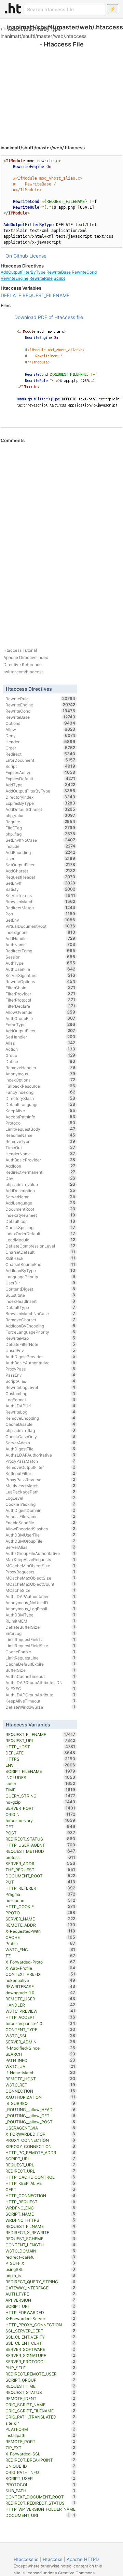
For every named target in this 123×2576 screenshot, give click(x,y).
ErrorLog (40, 1633)
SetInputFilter (40, 1473)
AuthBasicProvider (40, 1160)
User (40, 858)
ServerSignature (40, 975)
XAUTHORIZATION (40, 2097)
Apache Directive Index (26, 657)
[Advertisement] (61, 89)
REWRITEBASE (40, 1986)
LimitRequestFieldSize (40, 1645)
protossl (40, 1857)
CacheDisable (40, 1424)
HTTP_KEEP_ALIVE (40, 2183)
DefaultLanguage (40, 1104)
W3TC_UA (40, 2066)
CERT (40, 2189)
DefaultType (40, 1307)
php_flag (40, 834)
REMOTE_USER (40, 1999)
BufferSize (40, 1670)
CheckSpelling (40, 1227)
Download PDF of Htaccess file (49, 317)
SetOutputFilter (40, 865)
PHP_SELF (40, 2368)
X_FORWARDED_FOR (40, 2134)
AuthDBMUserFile (40, 1535)
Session (40, 957)
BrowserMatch (40, 901)
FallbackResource (40, 1086)
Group (40, 1055)
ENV (40, 1765)
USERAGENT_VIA (40, 2128)
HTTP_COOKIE (40, 1906)
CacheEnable (40, 1652)
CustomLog (40, 1393)
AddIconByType (40, 1270)
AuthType (40, 963)
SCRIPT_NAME (40, 2214)
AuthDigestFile (40, 1449)
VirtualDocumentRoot (40, 926)
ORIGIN (40, 1814)
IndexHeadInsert (40, 1301)
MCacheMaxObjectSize (40, 1578)
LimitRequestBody (40, 1129)
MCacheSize (40, 1590)
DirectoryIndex (40, 797)
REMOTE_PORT (40, 2441)
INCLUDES (40, 1777)
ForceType (40, 1024)
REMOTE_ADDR (40, 1925)
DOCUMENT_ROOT (40, 1876)
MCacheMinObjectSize (40, 1566)
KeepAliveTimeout (40, 1701)
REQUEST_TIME (40, 2386)
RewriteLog (40, 1412)
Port (40, 914)
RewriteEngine (15, 278)
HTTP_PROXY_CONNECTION (40, 2325)
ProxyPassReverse (40, 1479)
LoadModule (40, 1240)
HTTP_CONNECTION (40, 2195)
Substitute (40, 1295)
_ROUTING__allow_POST (40, 2122)
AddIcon (40, 1166)
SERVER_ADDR (40, 1863)
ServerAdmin (40, 1443)
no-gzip (40, 1802)
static (40, 1783)
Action (40, 1049)
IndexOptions (40, 1080)
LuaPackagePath (40, 1492)
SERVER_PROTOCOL (40, 2361)
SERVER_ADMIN (40, 2042)
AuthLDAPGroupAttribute (40, 1695)
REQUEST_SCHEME (40, 2238)
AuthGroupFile (40, 1018)
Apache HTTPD (83, 2559)
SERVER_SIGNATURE (40, 2355)
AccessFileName (40, 1516)
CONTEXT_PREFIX (40, 1974)
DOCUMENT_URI (38, 2515)
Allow (40, 729)
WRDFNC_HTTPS (40, 2220)
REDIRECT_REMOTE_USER (40, 2374)
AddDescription (40, 1190)
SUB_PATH (40, 2491)
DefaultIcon (40, 1221)
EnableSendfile (40, 1523)
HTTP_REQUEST (40, 2202)
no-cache (40, 1900)
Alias (40, 1043)
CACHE (40, 1937)
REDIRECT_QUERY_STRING (40, 2282)
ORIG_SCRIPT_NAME (40, 2405)
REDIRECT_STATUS (40, 1839)
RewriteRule (41, 278)
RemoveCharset (40, 1320)
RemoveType (40, 1141)
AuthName (40, 945)
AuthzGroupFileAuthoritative (40, 1553)
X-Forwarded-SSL (40, 2454)
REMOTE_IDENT (40, 2398)
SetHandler (40, 1037)
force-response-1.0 (40, 2023)
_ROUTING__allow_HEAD (40, 2109)
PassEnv (40, 1375)
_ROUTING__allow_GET (40, 2116)
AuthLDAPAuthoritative (40, 1596)
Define (40, 1061)
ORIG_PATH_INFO (40, 2472)
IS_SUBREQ (40, 2103)
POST (40, 1833)
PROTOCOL (40, 2484)
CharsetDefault (40, 1252)
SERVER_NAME (40, 1919)
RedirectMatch (40, 908)
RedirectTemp (40, 951)
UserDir (40, 1283)
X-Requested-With (40, 1931)
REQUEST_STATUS (40, 2392)
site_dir (40, 2423)
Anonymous (40, 1074)
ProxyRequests (40, 1572)
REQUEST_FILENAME (46, 295)
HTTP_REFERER (40, 1888)
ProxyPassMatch (40, 1461)
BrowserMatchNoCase (40, 1313)
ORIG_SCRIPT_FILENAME (40, 2411)
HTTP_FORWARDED (40, 2312)
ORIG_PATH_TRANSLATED (40, 2417)
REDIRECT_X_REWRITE (40, 2232)
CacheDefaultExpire (40, 1664)
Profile (40, 1943)
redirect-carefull (40, 2257)
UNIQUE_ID (40, 2466)
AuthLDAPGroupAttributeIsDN (40, 1682)
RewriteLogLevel (40, 1387)
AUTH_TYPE (40, 2294)
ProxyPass (40, 1369)
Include (40, 846)
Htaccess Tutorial (20, 650)
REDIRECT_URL (40, 2171)
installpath (40, 2435)
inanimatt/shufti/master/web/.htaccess (44, 36)
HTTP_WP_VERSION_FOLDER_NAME (40, 2510)
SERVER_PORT (40, 1808)
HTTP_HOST (40, 1747)
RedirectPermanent (40, 1172)
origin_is (40, 2275)
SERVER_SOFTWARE (40, 2349)
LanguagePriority (40, 1277)
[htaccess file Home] (13, 8)
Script (59, 278)
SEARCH (40, 2054)
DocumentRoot (40, 1209)
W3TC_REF (40, 2085)
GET (40, 1827)
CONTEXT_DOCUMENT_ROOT (40, 2497)
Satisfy (40, 889)
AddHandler (40, 938)
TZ (40, 1956)
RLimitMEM (40, 1621)
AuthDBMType (40, 1615)
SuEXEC (40, 1689)
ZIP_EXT (40, 2448)
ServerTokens (40, 895)
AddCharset (40, 871)
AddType (40, 785)
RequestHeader (40, 877)
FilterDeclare (40, 1006)
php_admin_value (40, 1184)
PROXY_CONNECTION (40, 2140)
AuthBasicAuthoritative (40, 1363)
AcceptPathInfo (40, 1117)
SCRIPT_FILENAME (40, 1771)
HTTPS (40, 1759)
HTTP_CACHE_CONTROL (40, 2177)
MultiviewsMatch (40, 1486)
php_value (40, 815)
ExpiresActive (40, 772)
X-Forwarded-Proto (40, 1962)
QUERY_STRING (40, 1796)
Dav (40, 1178)
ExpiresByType (40, 803)
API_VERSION (40, 2300)
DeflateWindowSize (40, 1707)
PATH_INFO (40, 2060)
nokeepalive (40, 1980)
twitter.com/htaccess (23, 672)
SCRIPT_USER (40, 2478)
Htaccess (53, 2559)
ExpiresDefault (40, 779)
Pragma (40, 1894)
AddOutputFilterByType (34, 29)
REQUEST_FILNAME (40, 2226)
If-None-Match (40, 2072)
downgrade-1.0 (40, 1993)
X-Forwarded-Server (40, 2318)
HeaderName (40, 1154)
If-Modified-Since (40, 2048)
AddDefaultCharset (40, 809)
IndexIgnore (40, 932)
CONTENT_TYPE (40, 2029)
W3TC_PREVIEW (40, 2011)
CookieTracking (40, 1504)
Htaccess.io (26, 2559)
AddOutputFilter (40, 1031)
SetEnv (40, 920)
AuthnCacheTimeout (40, 1676)
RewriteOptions (40, 981)
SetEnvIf (40, 883)
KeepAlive (40, 1111)
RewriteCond (84, 272)
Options (40, 723)
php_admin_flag (40, 1430)
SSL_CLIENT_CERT (40, 2343)
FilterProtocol (40, 1000)
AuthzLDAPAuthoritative (40, 1455)
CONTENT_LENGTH (40, 2245)
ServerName (40, 1197)
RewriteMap (40, 1338)
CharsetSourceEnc (40, 1264)
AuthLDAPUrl (40, 1406)
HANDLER (40, 2005)
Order (40, 748)
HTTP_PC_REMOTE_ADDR (40, 2152)
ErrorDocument (40, 760)
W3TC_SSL (40, 2036)
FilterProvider (40, 994)
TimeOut (40, 1147)
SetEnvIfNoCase (40, 840)
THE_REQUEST (40, 1870)
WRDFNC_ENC (40, 2208)
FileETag (40, 828)
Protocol (40, 1123)
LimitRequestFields (40, 1639)
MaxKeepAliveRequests (40, 1559)
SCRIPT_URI (40, 2306)
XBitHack (40, 1258)
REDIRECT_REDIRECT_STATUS (40, 2503)
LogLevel (40, 1498)
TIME (40, 1790)
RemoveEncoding (40, 1418)
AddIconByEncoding (40, 1326)
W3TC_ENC (40, 1950)
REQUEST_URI (40, 1740)
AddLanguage (40, 1203)
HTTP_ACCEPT (40, 2017)
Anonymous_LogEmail (40, 1609)
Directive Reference (23, 665)
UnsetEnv (40, 1350)
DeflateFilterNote (40, 1344)
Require (40, 822)
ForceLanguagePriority (40, 1332)
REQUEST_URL (40, 2165)
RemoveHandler (40, 1067)
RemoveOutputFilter (40, 1467)
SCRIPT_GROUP (40, 2380)
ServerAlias (40, 1547)
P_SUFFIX (40, 2263)
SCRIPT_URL (40, 2159)
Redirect (40, 754)
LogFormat (40, 1400)
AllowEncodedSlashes (40, 1529)
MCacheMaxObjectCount (40, 1584)
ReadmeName (40, 1135)
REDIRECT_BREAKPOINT (40, 2460)
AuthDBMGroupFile (40, 1541)
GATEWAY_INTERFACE (40, 2288)
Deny (40, 735)
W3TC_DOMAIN (40, 2251)
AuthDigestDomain (40, 1510)
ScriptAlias (40, 1381)
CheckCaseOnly (40, 1436)
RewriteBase (59, 272)
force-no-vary (40, 1820)
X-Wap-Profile (40, 1968)
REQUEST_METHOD (40, 1851)
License (38, 256)
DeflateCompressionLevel (40, 1246)
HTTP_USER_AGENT (40, 1845)
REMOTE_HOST (40, 2079)
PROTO (40, 1913)
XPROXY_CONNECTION (40, 2146)
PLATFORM (40, 2429)
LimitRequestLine (40, 1658)
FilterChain (40, 988)
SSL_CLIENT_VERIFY (40, 2337)
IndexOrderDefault (40, 1234)
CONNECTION (40, 2091)
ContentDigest (40, 1289)
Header (40, 742)
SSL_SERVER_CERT (40, 2331)
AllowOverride (40, 1012)
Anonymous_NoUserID (40, 1602)
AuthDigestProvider (40, 1356)
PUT (40, 1882)
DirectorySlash (40, 1098)
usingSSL (40, 2269)
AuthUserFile (40, 969)
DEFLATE (11, 295)
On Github (17, 256)
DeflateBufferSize (40, 1627)
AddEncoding (40, 852)
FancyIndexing (40, 1092)
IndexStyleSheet (40, 1215)
